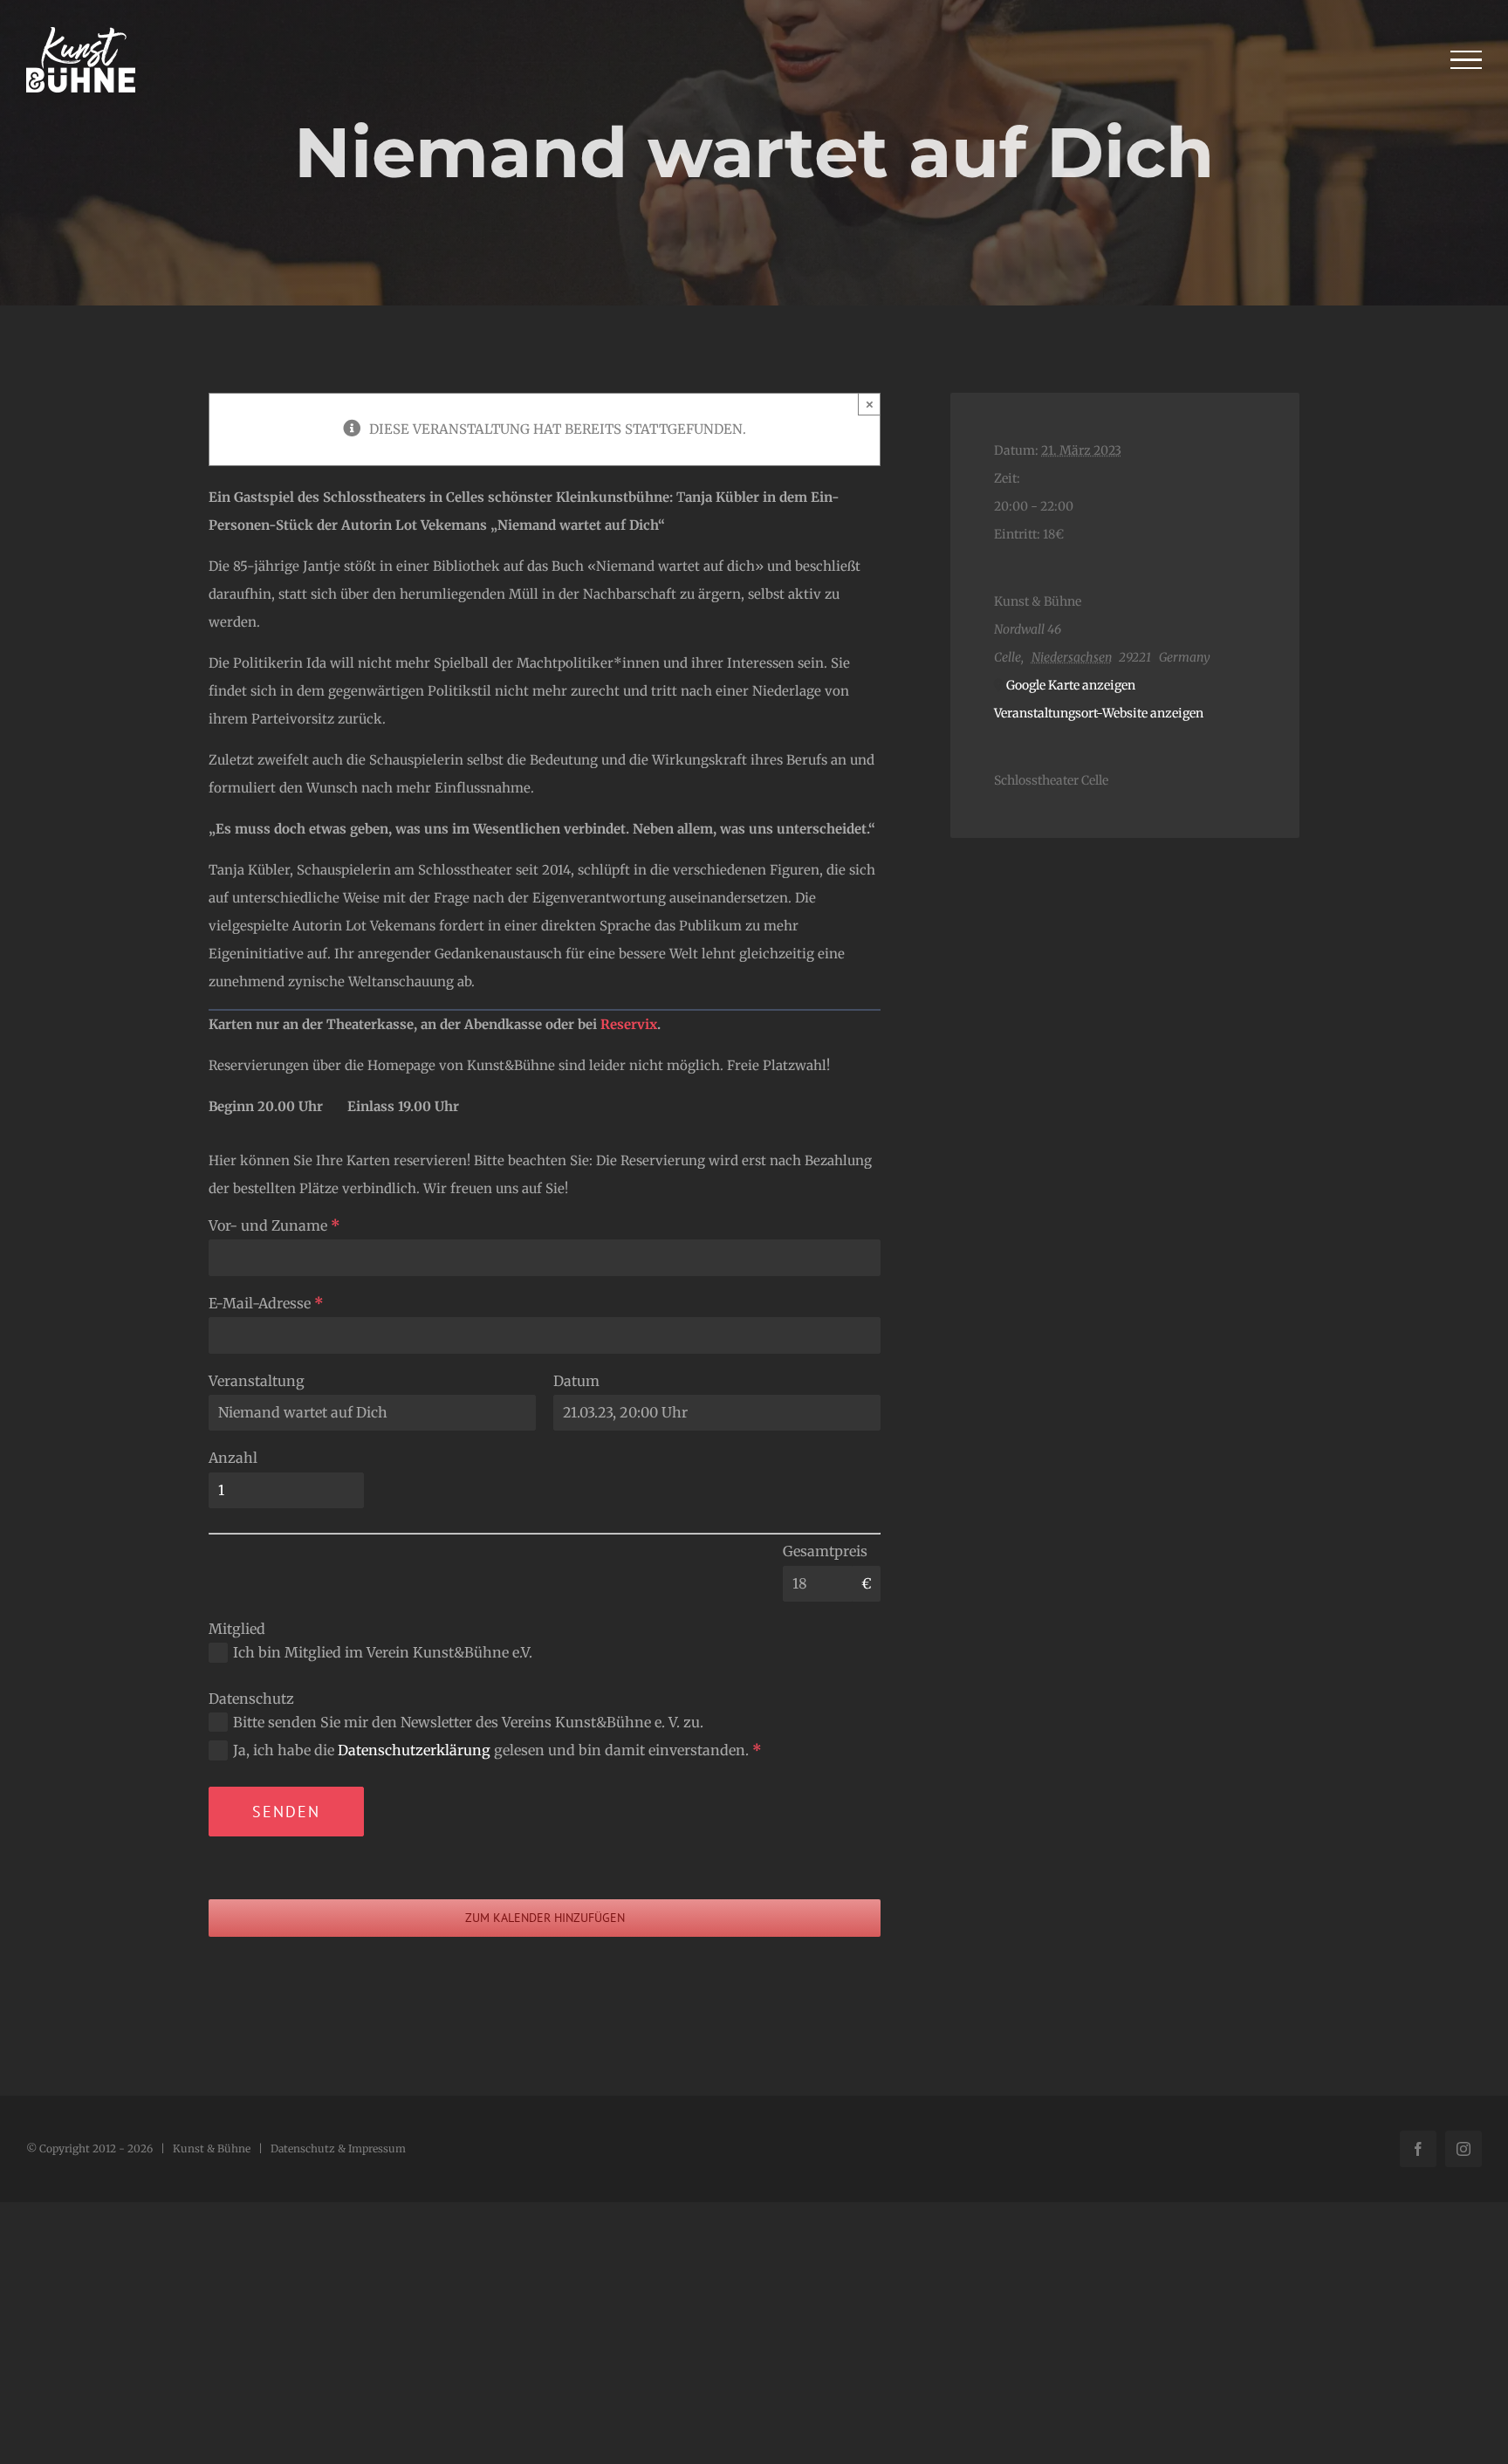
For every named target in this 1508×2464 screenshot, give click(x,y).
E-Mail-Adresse (266, 1303)
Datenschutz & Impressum (338, 2148)
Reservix (629, 1024)
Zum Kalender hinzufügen (545, 1918)
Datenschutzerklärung (414, 1750)
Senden (286, 1812)
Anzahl (233, 1458)
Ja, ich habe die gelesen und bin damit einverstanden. (497, 1750)
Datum (576, 1381)
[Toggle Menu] (1467, 60)
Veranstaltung (257, 1381)
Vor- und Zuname (274, 1225)
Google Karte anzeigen (1071, 685)
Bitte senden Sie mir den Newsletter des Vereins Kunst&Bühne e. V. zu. (468, 1722)
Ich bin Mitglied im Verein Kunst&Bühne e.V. (383, 1652)
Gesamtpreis (825, 1551)
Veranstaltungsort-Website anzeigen (1099, 713)
